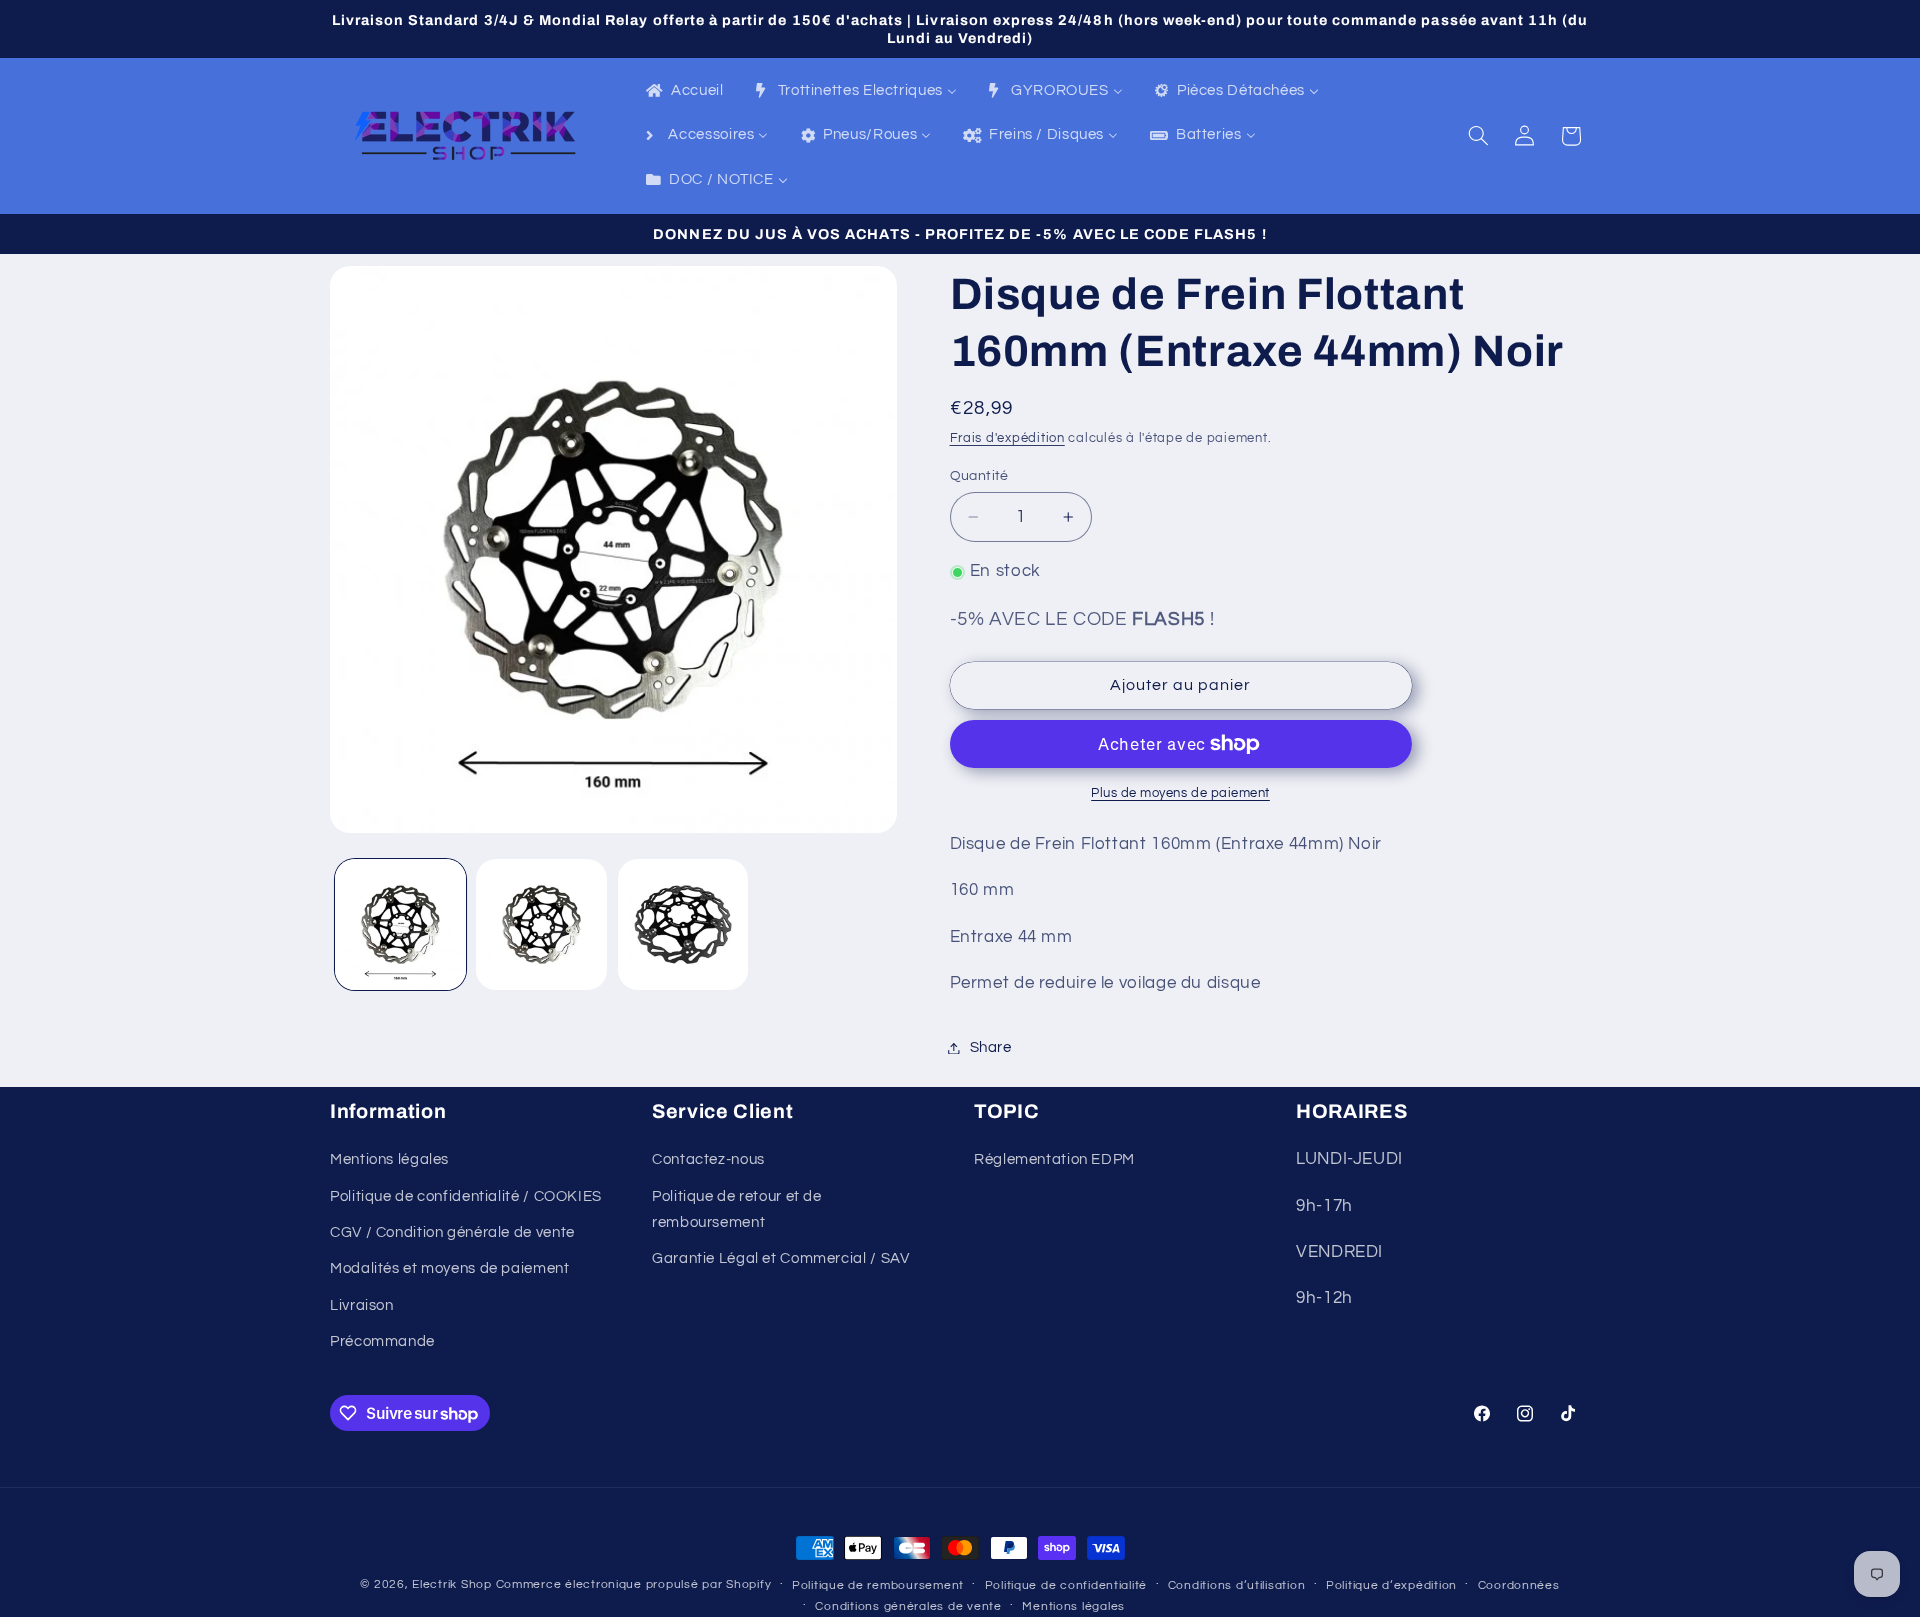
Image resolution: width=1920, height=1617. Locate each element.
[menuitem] (683, 92)
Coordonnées (1519, 1585)
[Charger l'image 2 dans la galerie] (541, 924)
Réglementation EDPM (1054, 1159)
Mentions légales (389, 1159)
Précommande (382, 1341)
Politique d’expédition (1391, 1585)
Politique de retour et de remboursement (737, 1209)
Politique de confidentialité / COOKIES (466, 1196)
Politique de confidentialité (1066, 1585)
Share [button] (991, 1047)
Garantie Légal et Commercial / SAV (780, 1258)
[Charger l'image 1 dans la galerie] (400, 924)
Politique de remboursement (878, 1585)
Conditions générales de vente (908, 1606)
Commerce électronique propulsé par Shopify (634, 1584)
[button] (1479, 136)
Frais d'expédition (1007, 438)
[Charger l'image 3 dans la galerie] (683, 924)
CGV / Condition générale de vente (452, 1232)
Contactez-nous (708, 1159)
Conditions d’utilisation (1237, 1585)
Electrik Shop (452, 1584)
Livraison (362, 1305)
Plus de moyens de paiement (1180, 793)
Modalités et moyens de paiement (450, 1268)
